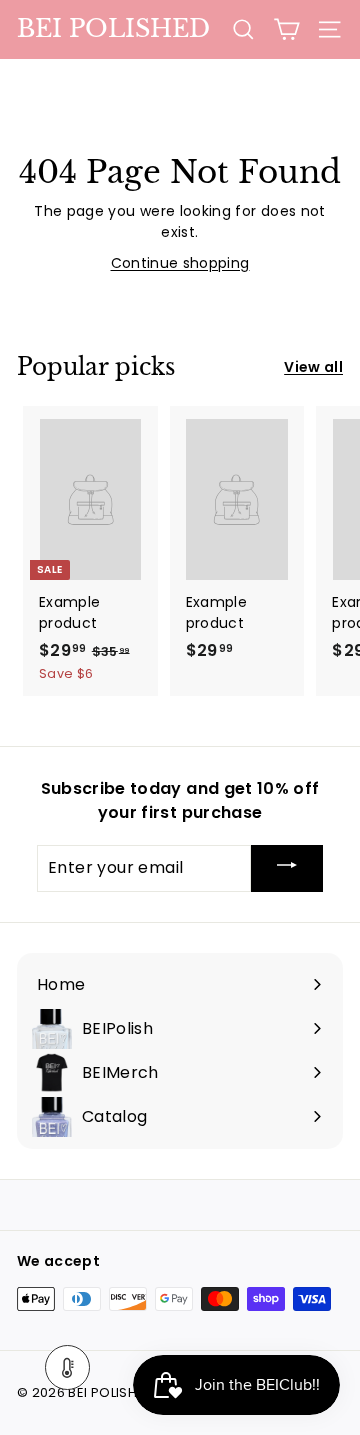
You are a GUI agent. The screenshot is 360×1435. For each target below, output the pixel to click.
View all (313, 367)
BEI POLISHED (113, 29)
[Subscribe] (287, 868)
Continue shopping (180, 263)
